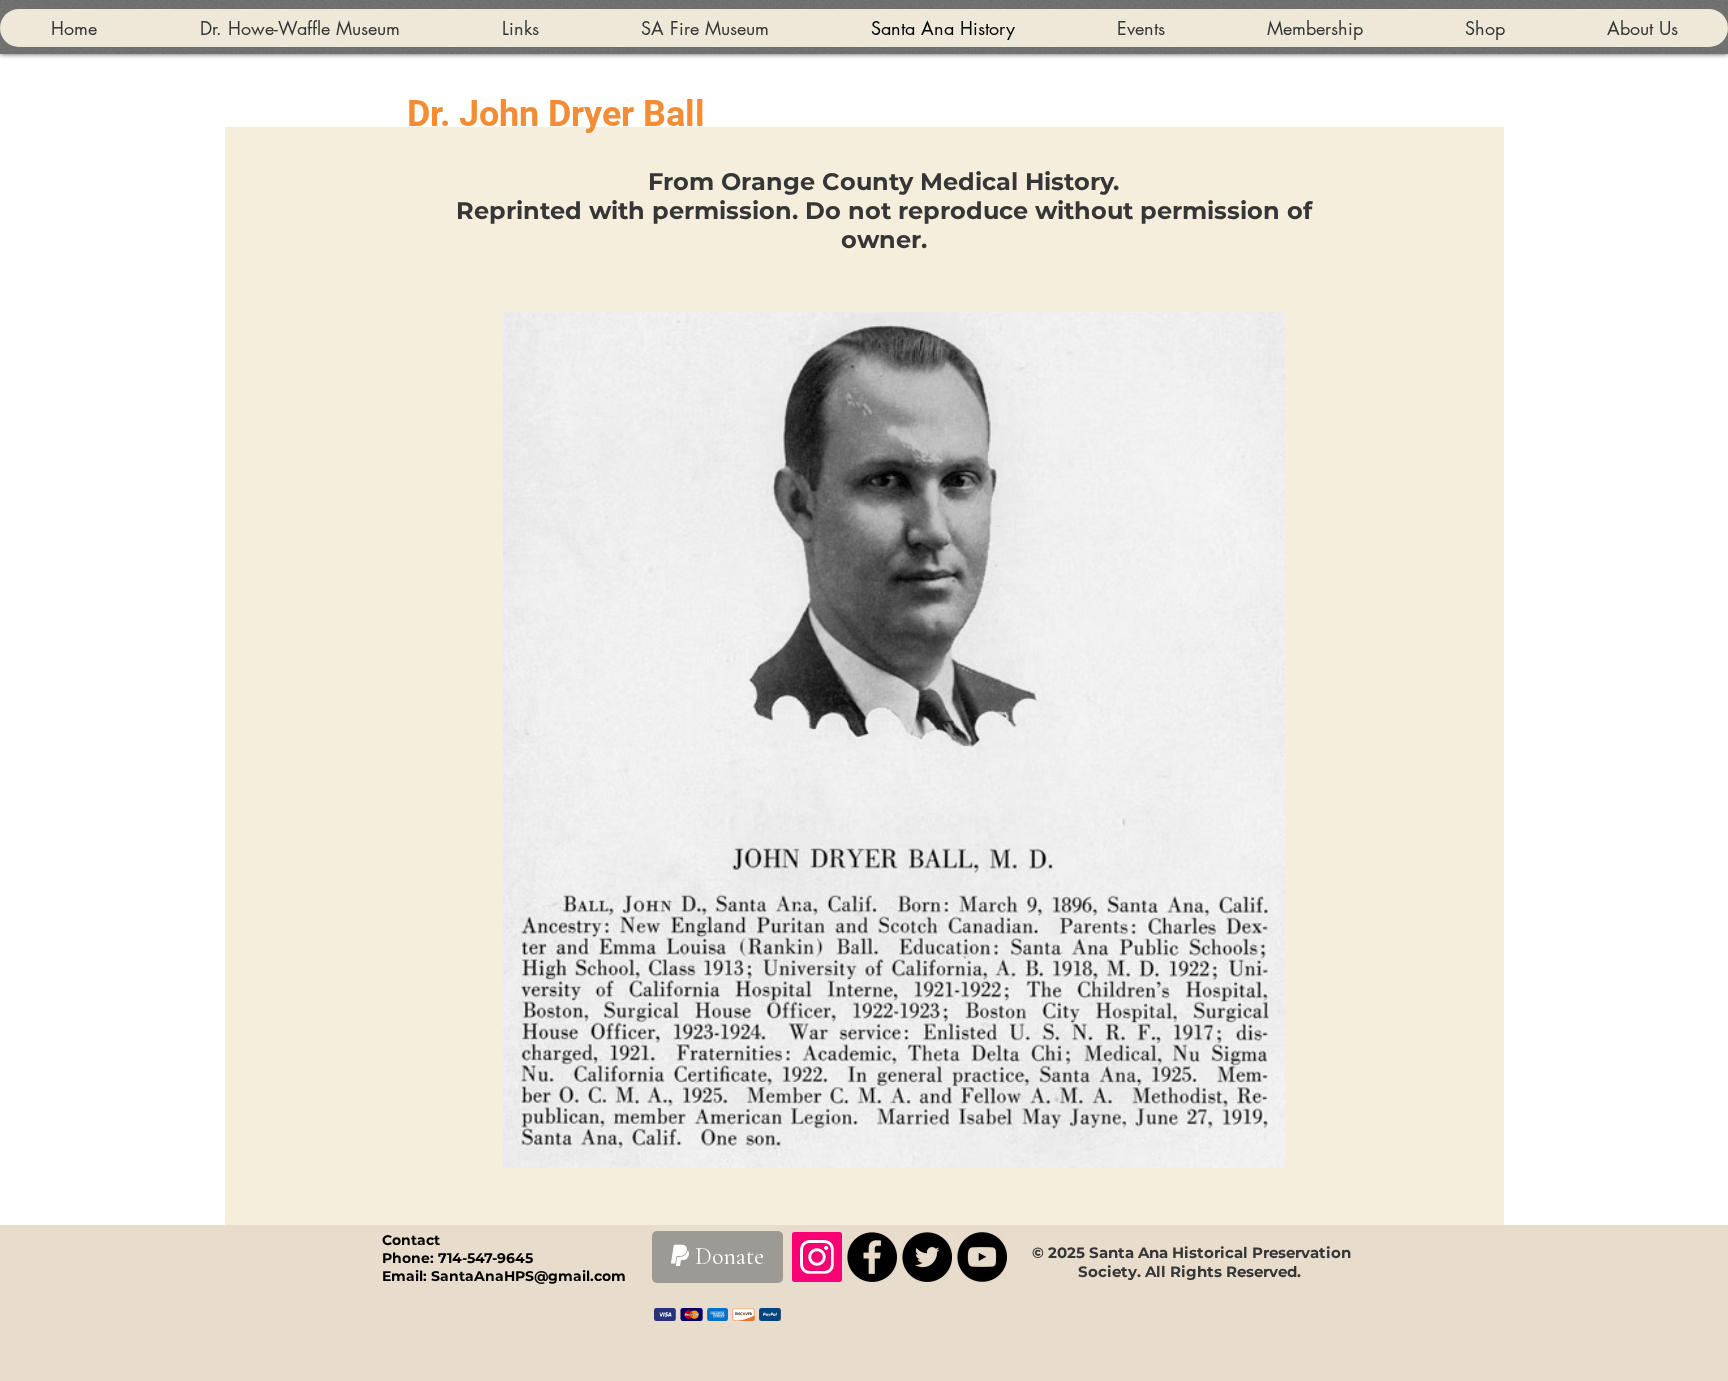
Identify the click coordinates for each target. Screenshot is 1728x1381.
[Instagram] (817, 1257)
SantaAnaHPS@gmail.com (528, 1276)
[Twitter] (927, 1257)
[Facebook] (872, 1257)
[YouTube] (982, 1257)
